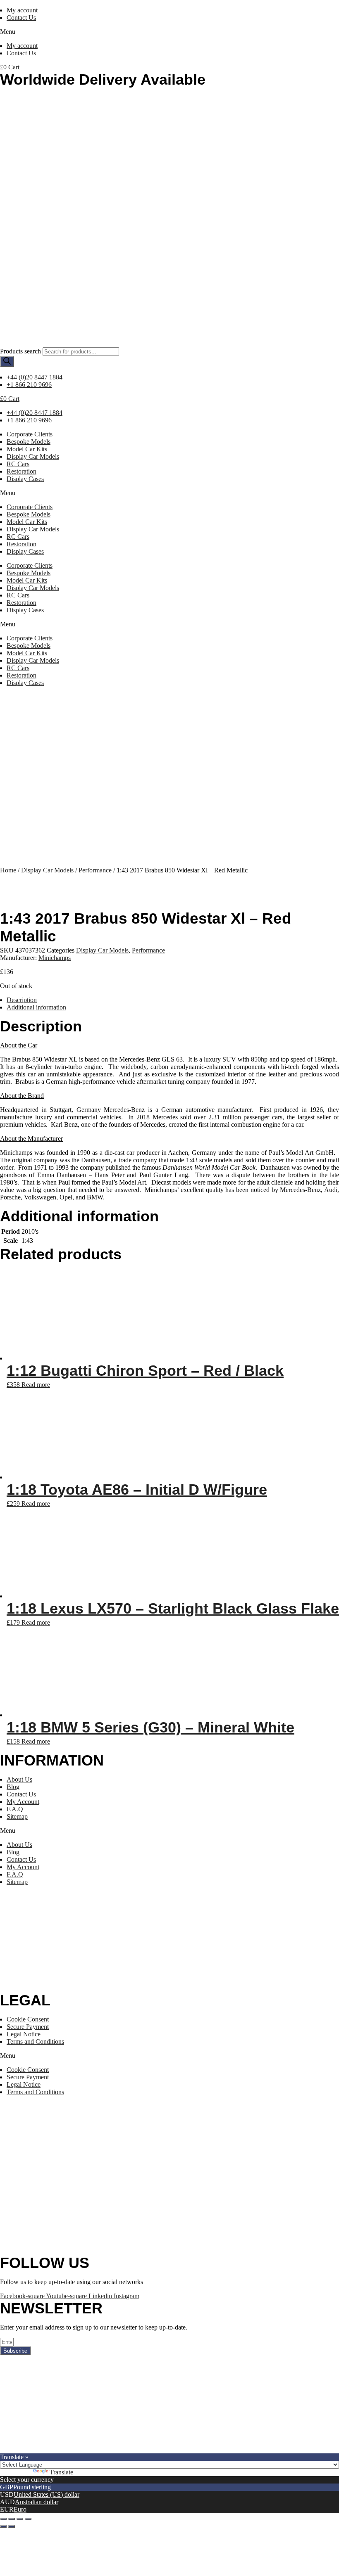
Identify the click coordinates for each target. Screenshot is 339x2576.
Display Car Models (33, 456)
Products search (20, 351)
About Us (19, 1779)
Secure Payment (28, 2027)
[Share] (12, 2519)
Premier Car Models (78, 2449)
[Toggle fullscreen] (20, 2519)
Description (22, 1000)
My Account (23, 1802)
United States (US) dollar (47, 2494)
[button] (169, 32)
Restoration (21, 471)
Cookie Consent (28, 2019)
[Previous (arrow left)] (3, 2526)
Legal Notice (24, 2034)
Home (8, 870)
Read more (36, 1385)
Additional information (36, 1007)
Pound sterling (32, 2487)
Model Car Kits (27, 449)
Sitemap (17, 1816)
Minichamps (55, 958)
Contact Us (21, 18)
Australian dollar (37, 2502)
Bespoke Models (29, 442)
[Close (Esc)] (3, 2519)
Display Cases (25, 479)
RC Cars (18, 464)
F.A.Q (15, 1809)
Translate (61, 2472)
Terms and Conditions (35, 2042)
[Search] (7, 361)
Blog (13, 1787)
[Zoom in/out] (28, 2519)
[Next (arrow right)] (12, 2526)
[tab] (173, 1000)
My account (22, 10)
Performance (95, 870)
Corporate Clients (30, 434)
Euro (20, 2509)
